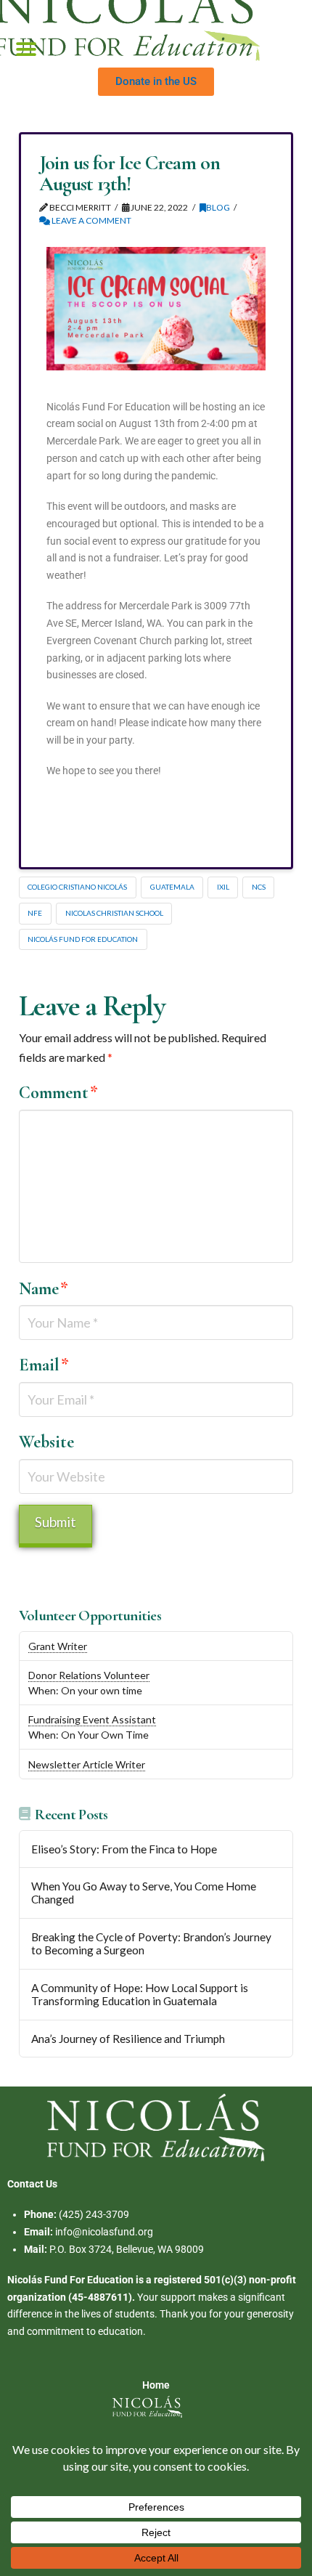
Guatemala (172, 887)
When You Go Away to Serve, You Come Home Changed (144, 1893)
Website (46, 1442)
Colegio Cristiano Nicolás (77, 887)
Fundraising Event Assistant (92, 1719)
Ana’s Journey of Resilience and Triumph (128, 2039)
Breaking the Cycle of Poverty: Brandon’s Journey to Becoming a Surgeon (151, 1944)
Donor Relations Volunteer (89, 1675)
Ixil (223, 887)
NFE (35, 913)
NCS (259, 887)
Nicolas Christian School (114, 913)
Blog (218, 207)
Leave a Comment (91, 220)
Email (44, 1365)
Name (44, 1289)
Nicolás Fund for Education (83, 939)
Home (156, 2385)
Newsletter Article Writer (87, 1764)
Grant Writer (58, 1646)
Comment (58, 1093)
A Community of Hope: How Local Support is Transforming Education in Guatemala (140, 1995)
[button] (26, 50)
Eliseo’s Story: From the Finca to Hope (124, 1849)
